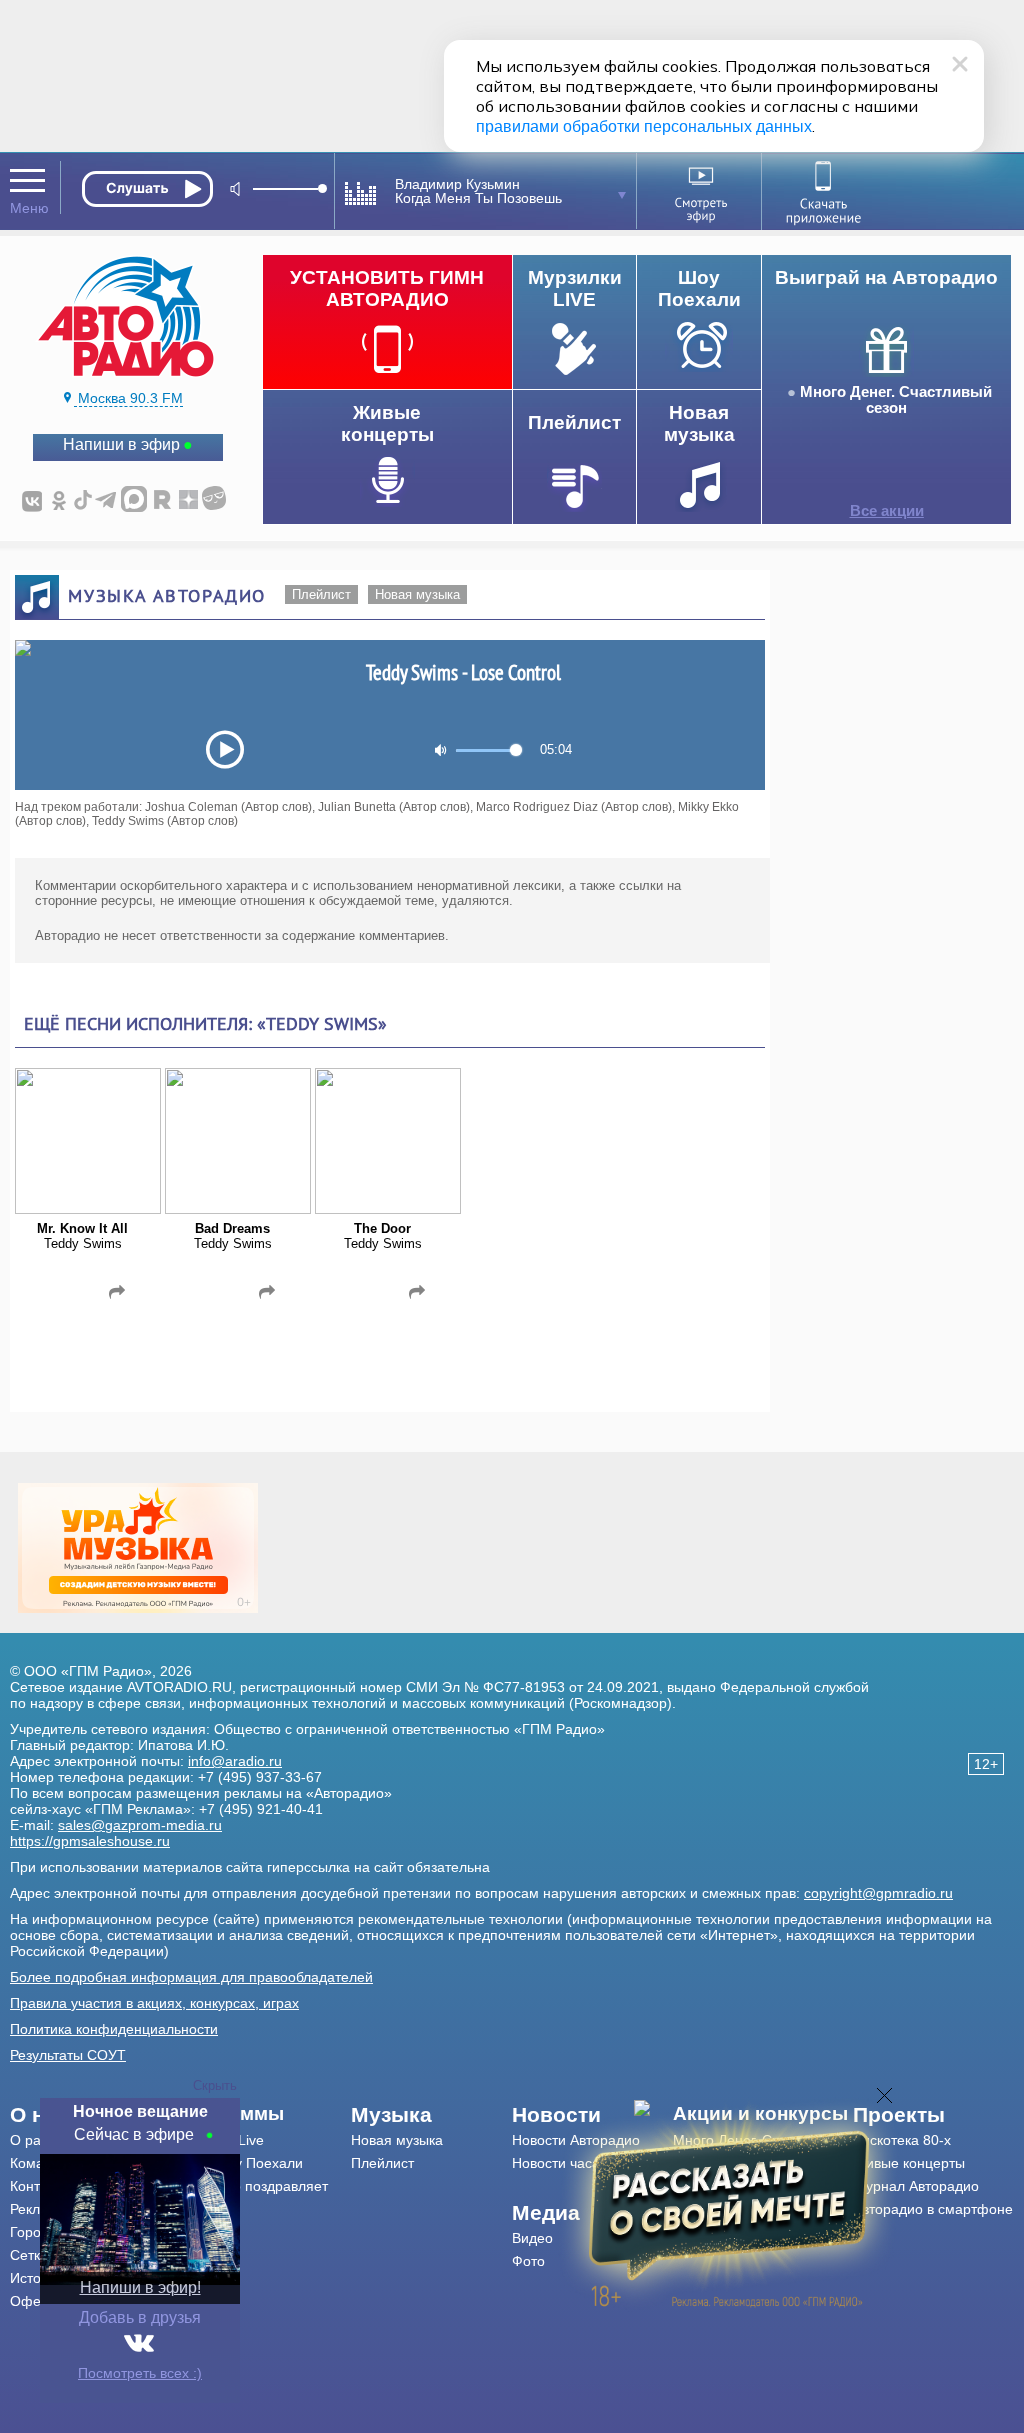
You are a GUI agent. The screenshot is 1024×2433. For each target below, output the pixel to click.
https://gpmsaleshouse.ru (90, 1841)
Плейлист (321, 594)
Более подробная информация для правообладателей (191, 1977)
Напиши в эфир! (140, 2287)
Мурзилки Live (217, 2140)
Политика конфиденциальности (114, 2029)
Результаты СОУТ (68, 2055)
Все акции (887, 511)
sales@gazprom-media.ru (140, 1825)
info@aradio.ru (235, 1761)
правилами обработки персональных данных (644, 126)
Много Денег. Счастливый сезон (896, 400)
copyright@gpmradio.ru (878, 1893)
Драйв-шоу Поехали (237, 2163)
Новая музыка (417, 594)
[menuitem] (261, 2114)
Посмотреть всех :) (140, 2373)
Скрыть (215, 2085)
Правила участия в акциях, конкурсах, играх (154, 2003)
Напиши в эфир (121, 444)
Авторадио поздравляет (249, 2186)
